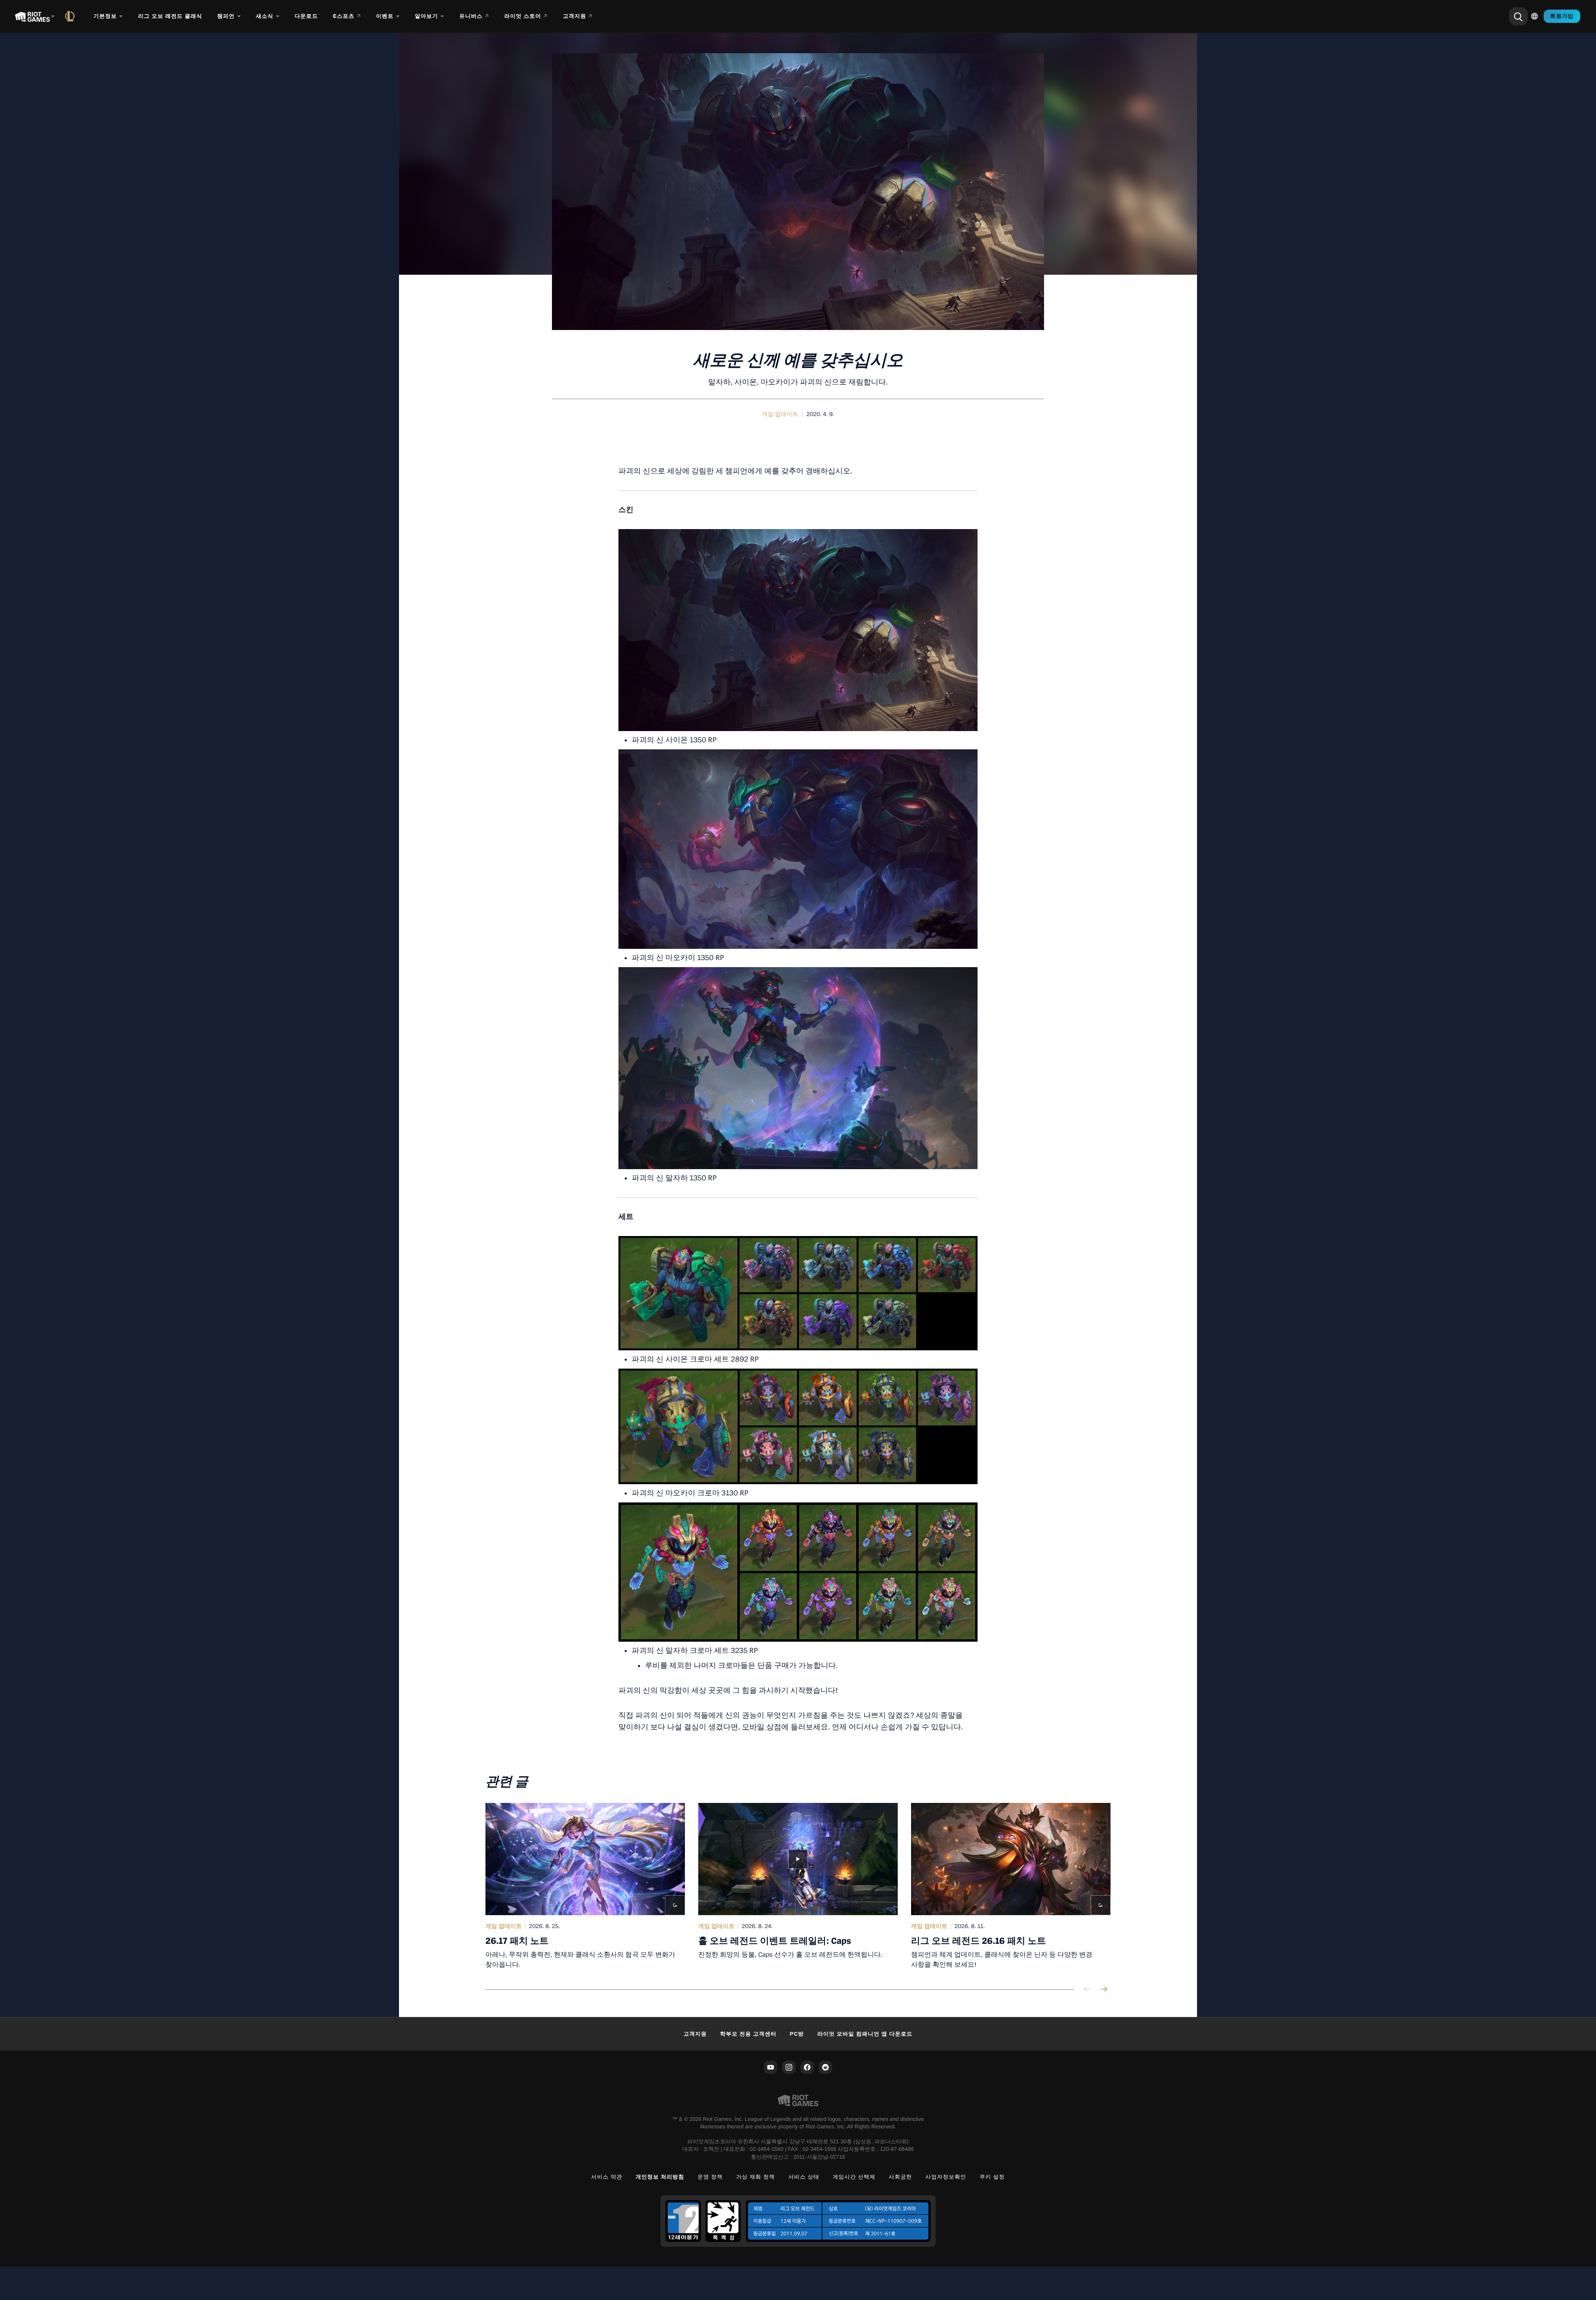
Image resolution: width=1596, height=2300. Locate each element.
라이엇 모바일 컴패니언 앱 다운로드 (865, 2034)
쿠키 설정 (992, 2177)
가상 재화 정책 (756, 2177)
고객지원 (695, 2034)
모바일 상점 (762, 1727)
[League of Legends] (71, 16)
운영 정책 (710, 2177)
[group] (798, 1886)
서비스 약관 (607, 2177)
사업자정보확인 (946, 2177)
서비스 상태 (804, 2177)
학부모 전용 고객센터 (749, 2034)
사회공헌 (900, 2177)
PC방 (797, 2034)
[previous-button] (1087, 1990)
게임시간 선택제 (854, 2177)
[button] (780, 414)
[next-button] (1104, 1990)
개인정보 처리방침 (660, 2177)
